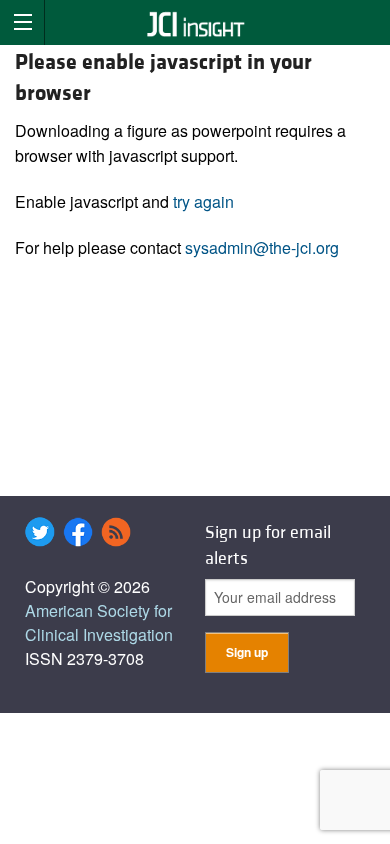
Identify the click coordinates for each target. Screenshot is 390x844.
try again (203, 201)
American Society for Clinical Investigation (99, 622)
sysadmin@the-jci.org (262, 247)
